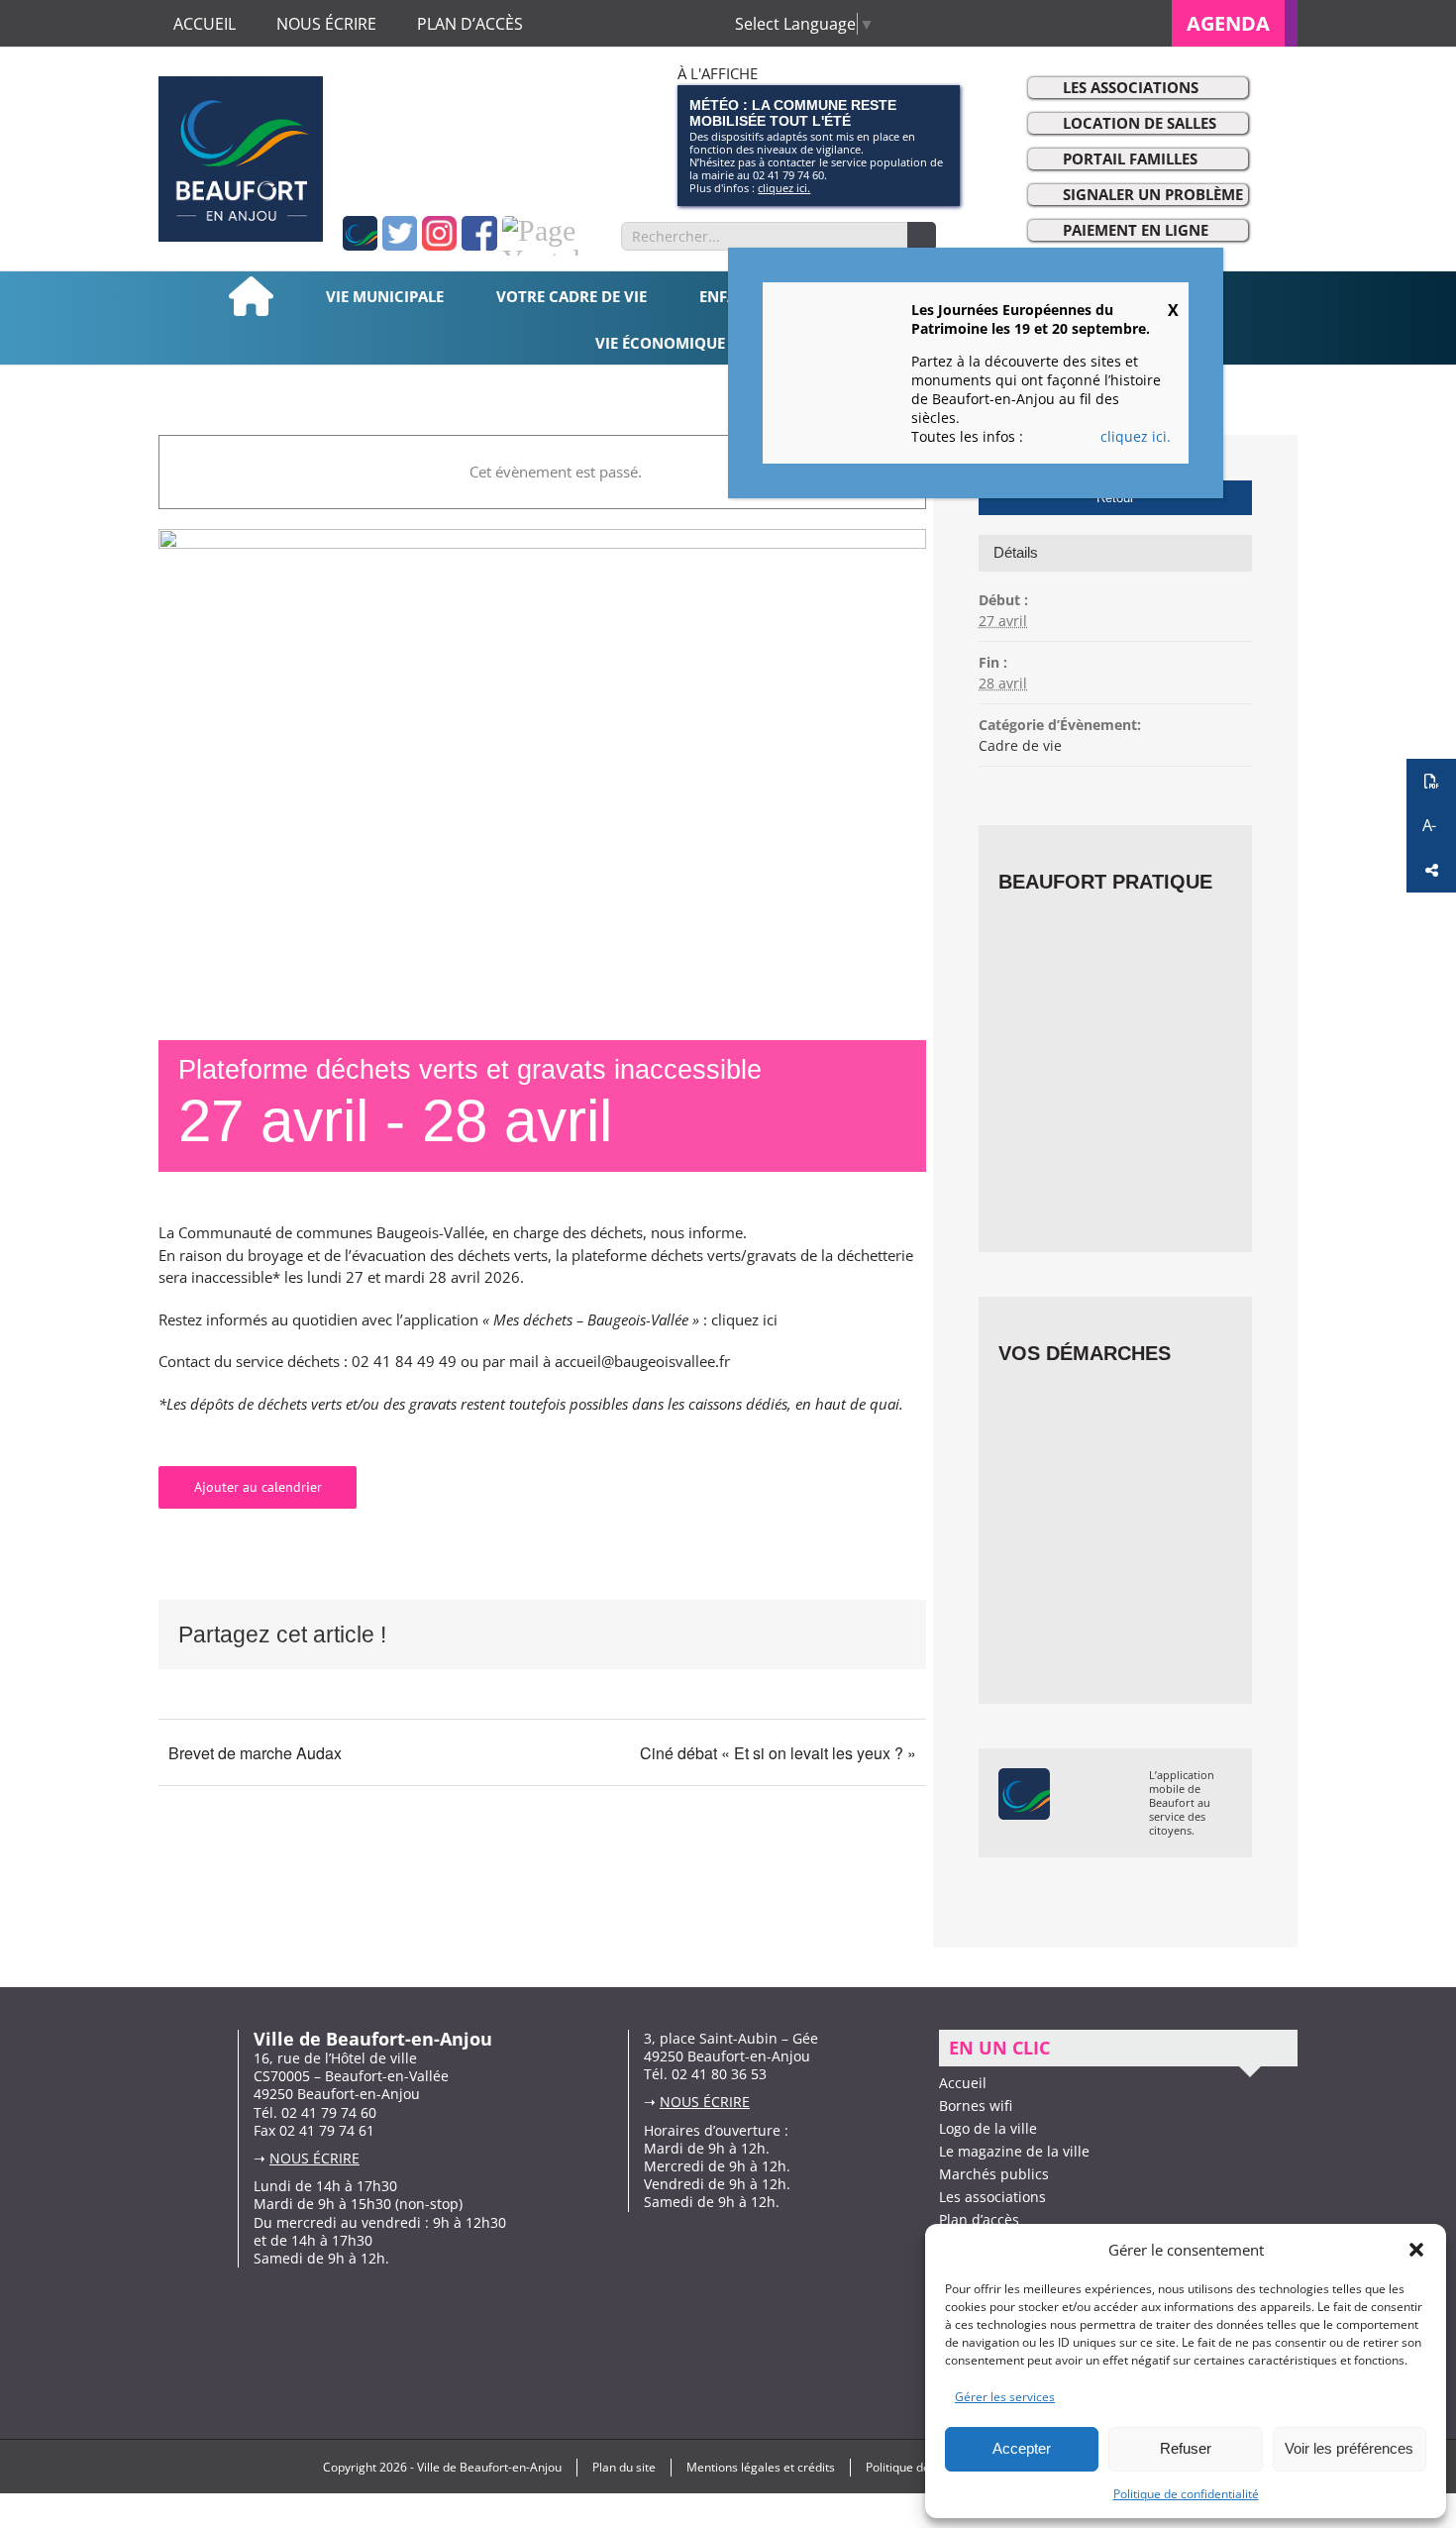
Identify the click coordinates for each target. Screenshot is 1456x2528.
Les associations (1131, 87)
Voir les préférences (1349, 2448)
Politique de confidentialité (1186, 2494)
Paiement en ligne (1136, 230)
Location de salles (1140, 123)
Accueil (963, 2083)
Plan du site (624, 2467)
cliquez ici (744, 1319)
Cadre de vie (1020, 745)
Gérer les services (1005, 2397)
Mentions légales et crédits (761, 2467)
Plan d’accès (979, 2219)
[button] (1416, 2250)
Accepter (1022, 2448)
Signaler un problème (1153, 194)
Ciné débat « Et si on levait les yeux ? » (778, 1753)
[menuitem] (1235, 23)
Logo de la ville (988, 2128)
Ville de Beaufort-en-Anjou (489, 2467)
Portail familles (1130, 158)
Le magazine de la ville (1014, 2151)
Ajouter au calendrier (258, 1487)
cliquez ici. (784, 188)
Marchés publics (994, 2174)
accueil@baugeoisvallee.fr (642, 1361)
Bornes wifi (976, 2106)
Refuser (1186, 2448)
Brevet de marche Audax (255, 1753)
